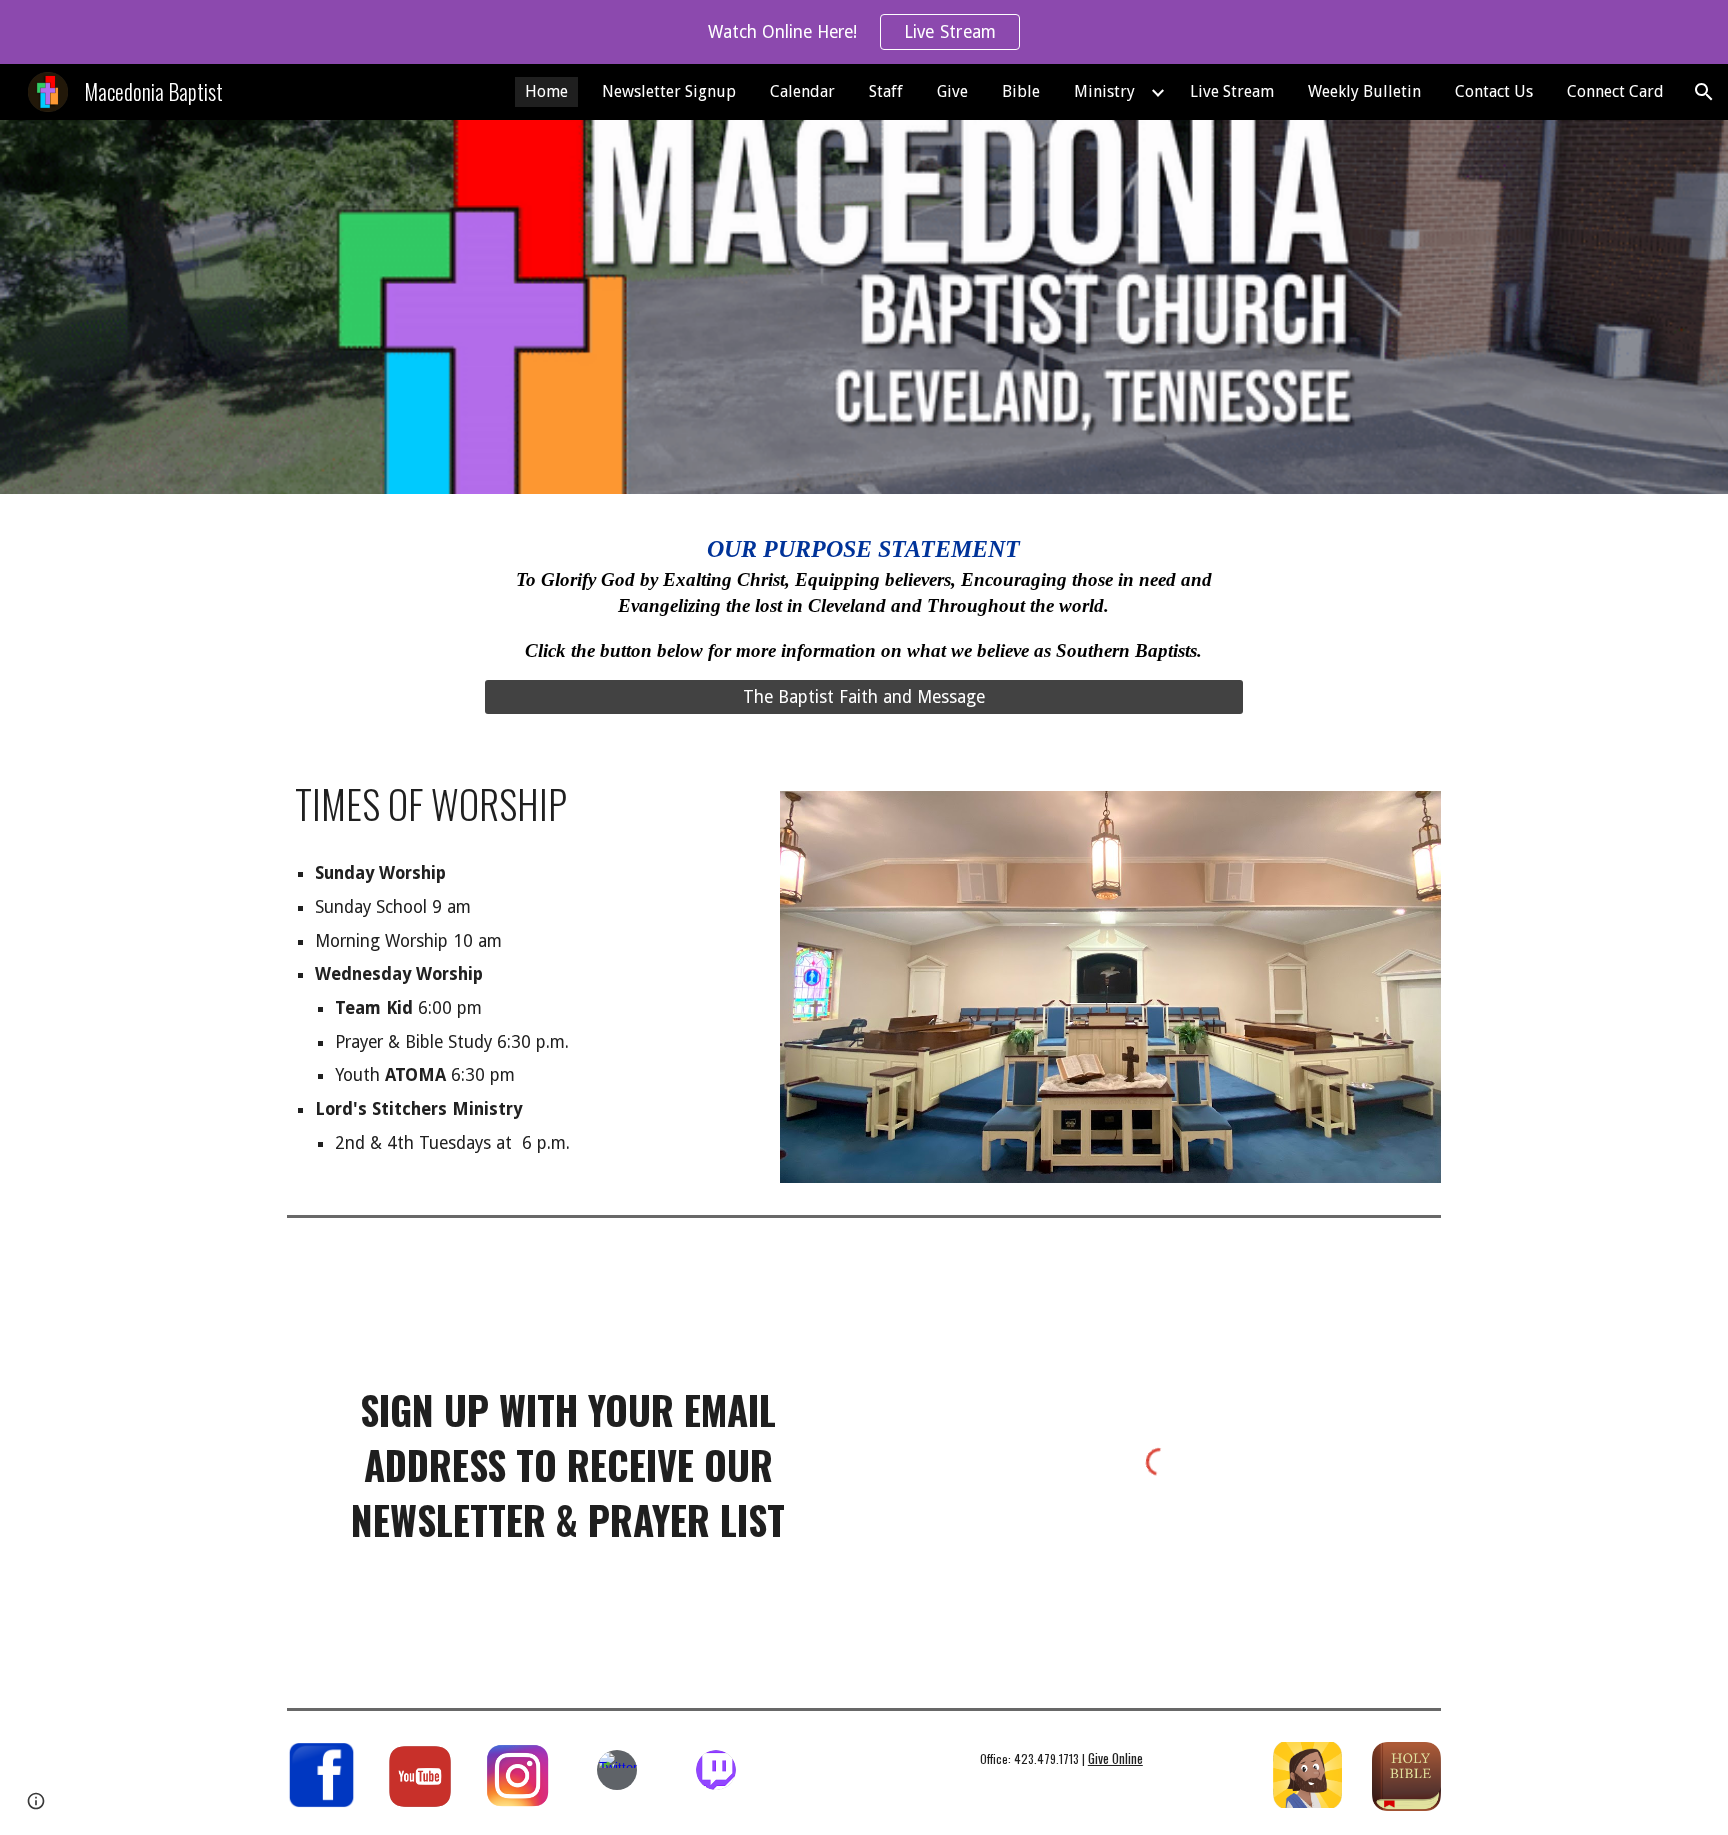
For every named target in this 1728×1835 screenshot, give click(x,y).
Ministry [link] (1104, 91)
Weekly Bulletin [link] (1364, 91)
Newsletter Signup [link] (669, 91)
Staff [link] (886, 91)
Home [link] (546, 91)
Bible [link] (1021, 91)
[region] (864, 32)
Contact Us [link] (1494, 91)
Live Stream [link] (1232, 91)
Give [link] (952, 91)
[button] (1704, 92)
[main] (864, 598)
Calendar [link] (802, 91)
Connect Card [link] (1615, 91)
